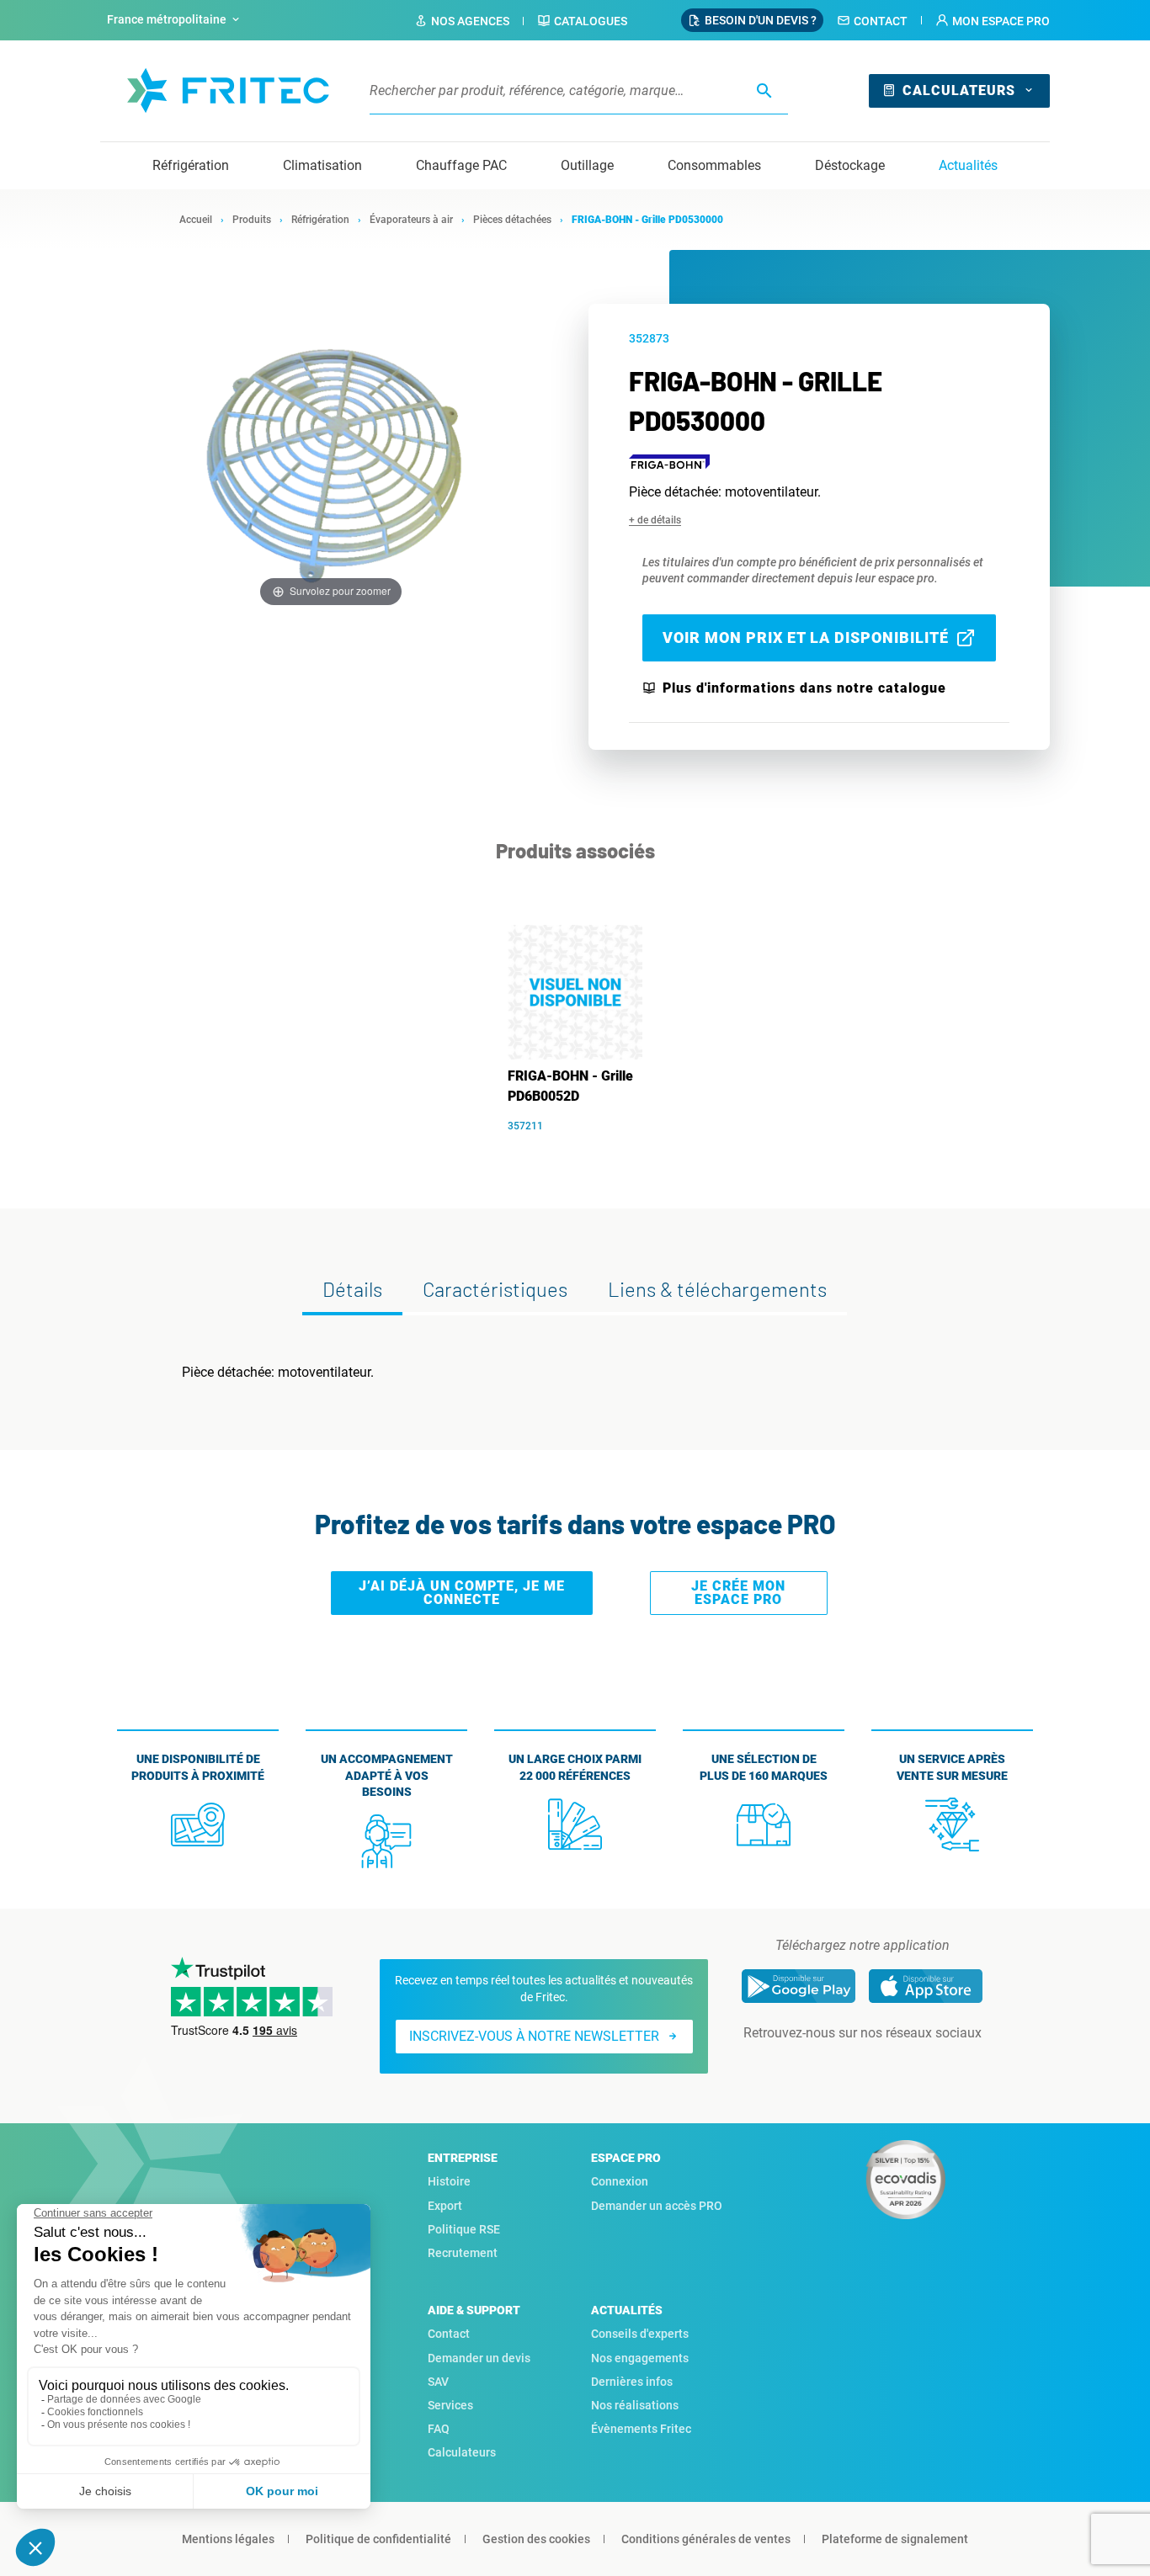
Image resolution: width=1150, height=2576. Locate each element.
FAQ (439, 2429)
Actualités (968, 165)
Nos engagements (640, 2358)
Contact (881, 21)
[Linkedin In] (839, 2067)
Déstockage (850, 165)
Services (450, 2405)
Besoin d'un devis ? (761, 20)
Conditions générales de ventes (706, 2539)
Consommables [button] (714, 165)
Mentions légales (228, 2539)
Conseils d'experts (640, 2334)
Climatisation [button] (322, 165)
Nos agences (470, 21)
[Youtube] (886, 2067)
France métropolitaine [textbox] (167, 19)
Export (445, 2206)
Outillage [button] (587, 165)
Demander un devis (479, 2358)
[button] (993, 21)
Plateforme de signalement (895, 2539)
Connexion (620, 2181)
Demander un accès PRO (657, 2206)
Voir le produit (584, 1151)
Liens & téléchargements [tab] (717, 1289)
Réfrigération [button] (191, 165)
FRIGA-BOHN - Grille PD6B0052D (570, 1086)
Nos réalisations (635, 2405)
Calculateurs (959, 90)
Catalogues (591, 21)
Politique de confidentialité (378, 2539)
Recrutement (463, 2253)
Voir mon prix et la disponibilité (806, 637)
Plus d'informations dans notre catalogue (804, 688)
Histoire (449, 2181)
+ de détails (655, 520)
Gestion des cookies (536, 2539)
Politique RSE (464, 2229)
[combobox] (175, 20)
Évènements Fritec (641, 2429)
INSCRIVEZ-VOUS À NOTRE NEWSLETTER (534, 2036)
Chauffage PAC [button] (461, 165)
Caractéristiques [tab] (495, 1289)
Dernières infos (632, 2382)
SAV (438, 2382)
